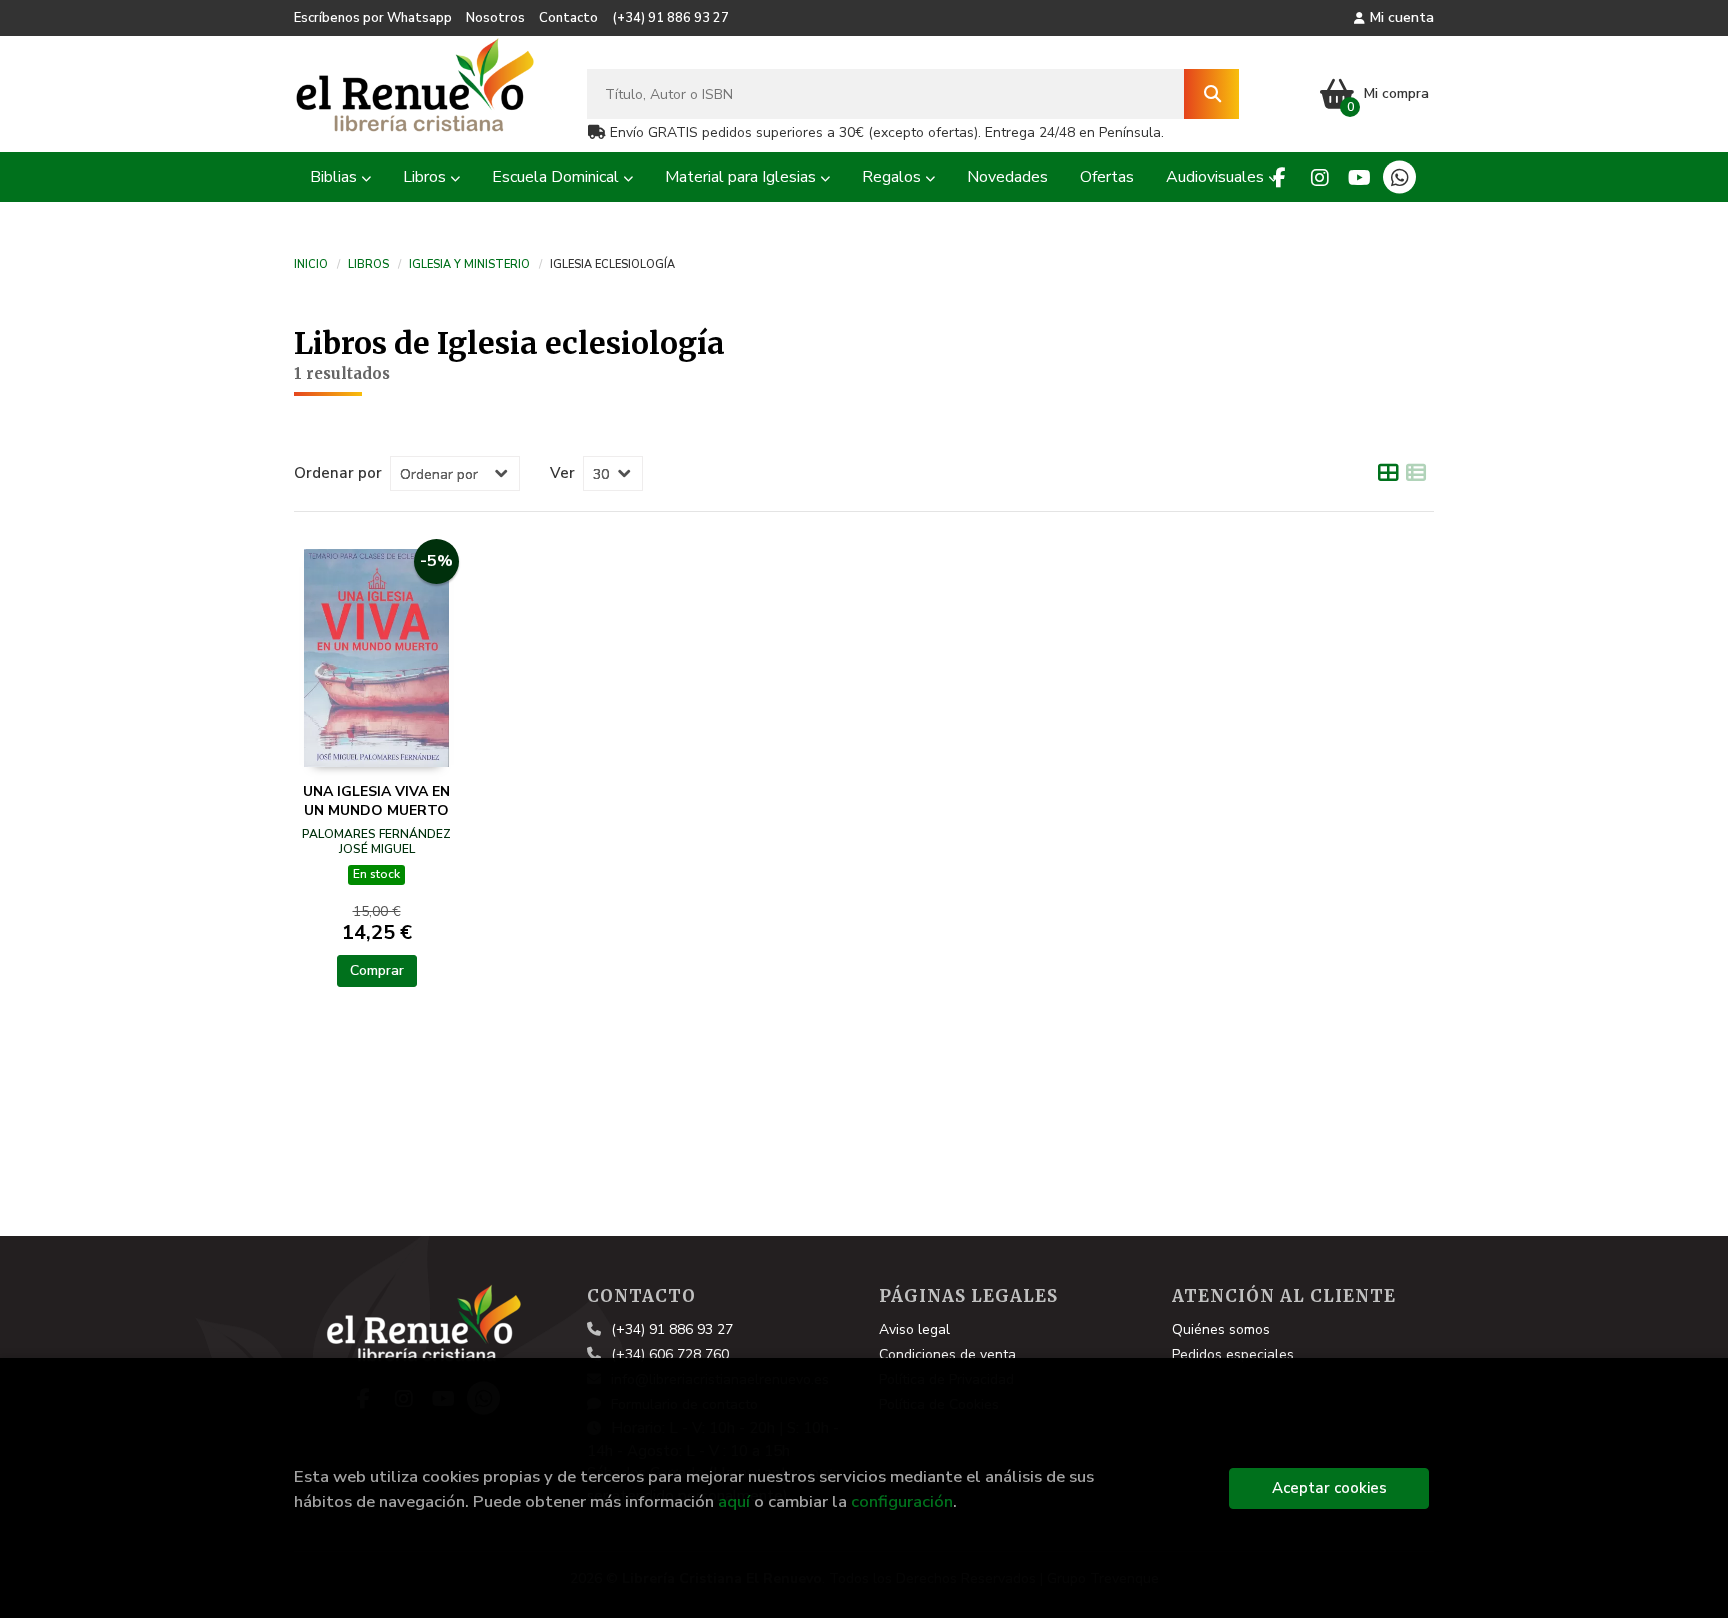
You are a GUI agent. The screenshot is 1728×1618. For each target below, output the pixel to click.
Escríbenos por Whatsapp (373, 18)
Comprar (377, 970)
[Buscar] (1211, 94)
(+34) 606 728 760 (670, 1354)
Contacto (568, 18)
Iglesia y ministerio (469, 263)
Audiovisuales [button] (1217, 177)
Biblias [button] (335, 177)
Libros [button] (426, 177)
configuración (902, 1501)
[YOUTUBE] (1359, 177)
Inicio (311, 263)
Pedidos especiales (1233, 1354)
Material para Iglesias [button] (742, 177)
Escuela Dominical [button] (557, 177)
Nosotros (495, 18)
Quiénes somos (1221, 1329)
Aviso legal (914, 1329)
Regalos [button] (893, 177)
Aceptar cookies (1329, 1488)
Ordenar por (338, 473)
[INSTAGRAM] (1319, 177)
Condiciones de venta (947, 1354)
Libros (368, 263)
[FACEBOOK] (1279, 177)
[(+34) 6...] (1399, 177)
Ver (562, 473)
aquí (734, 1501)
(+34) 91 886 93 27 (670, 18)
